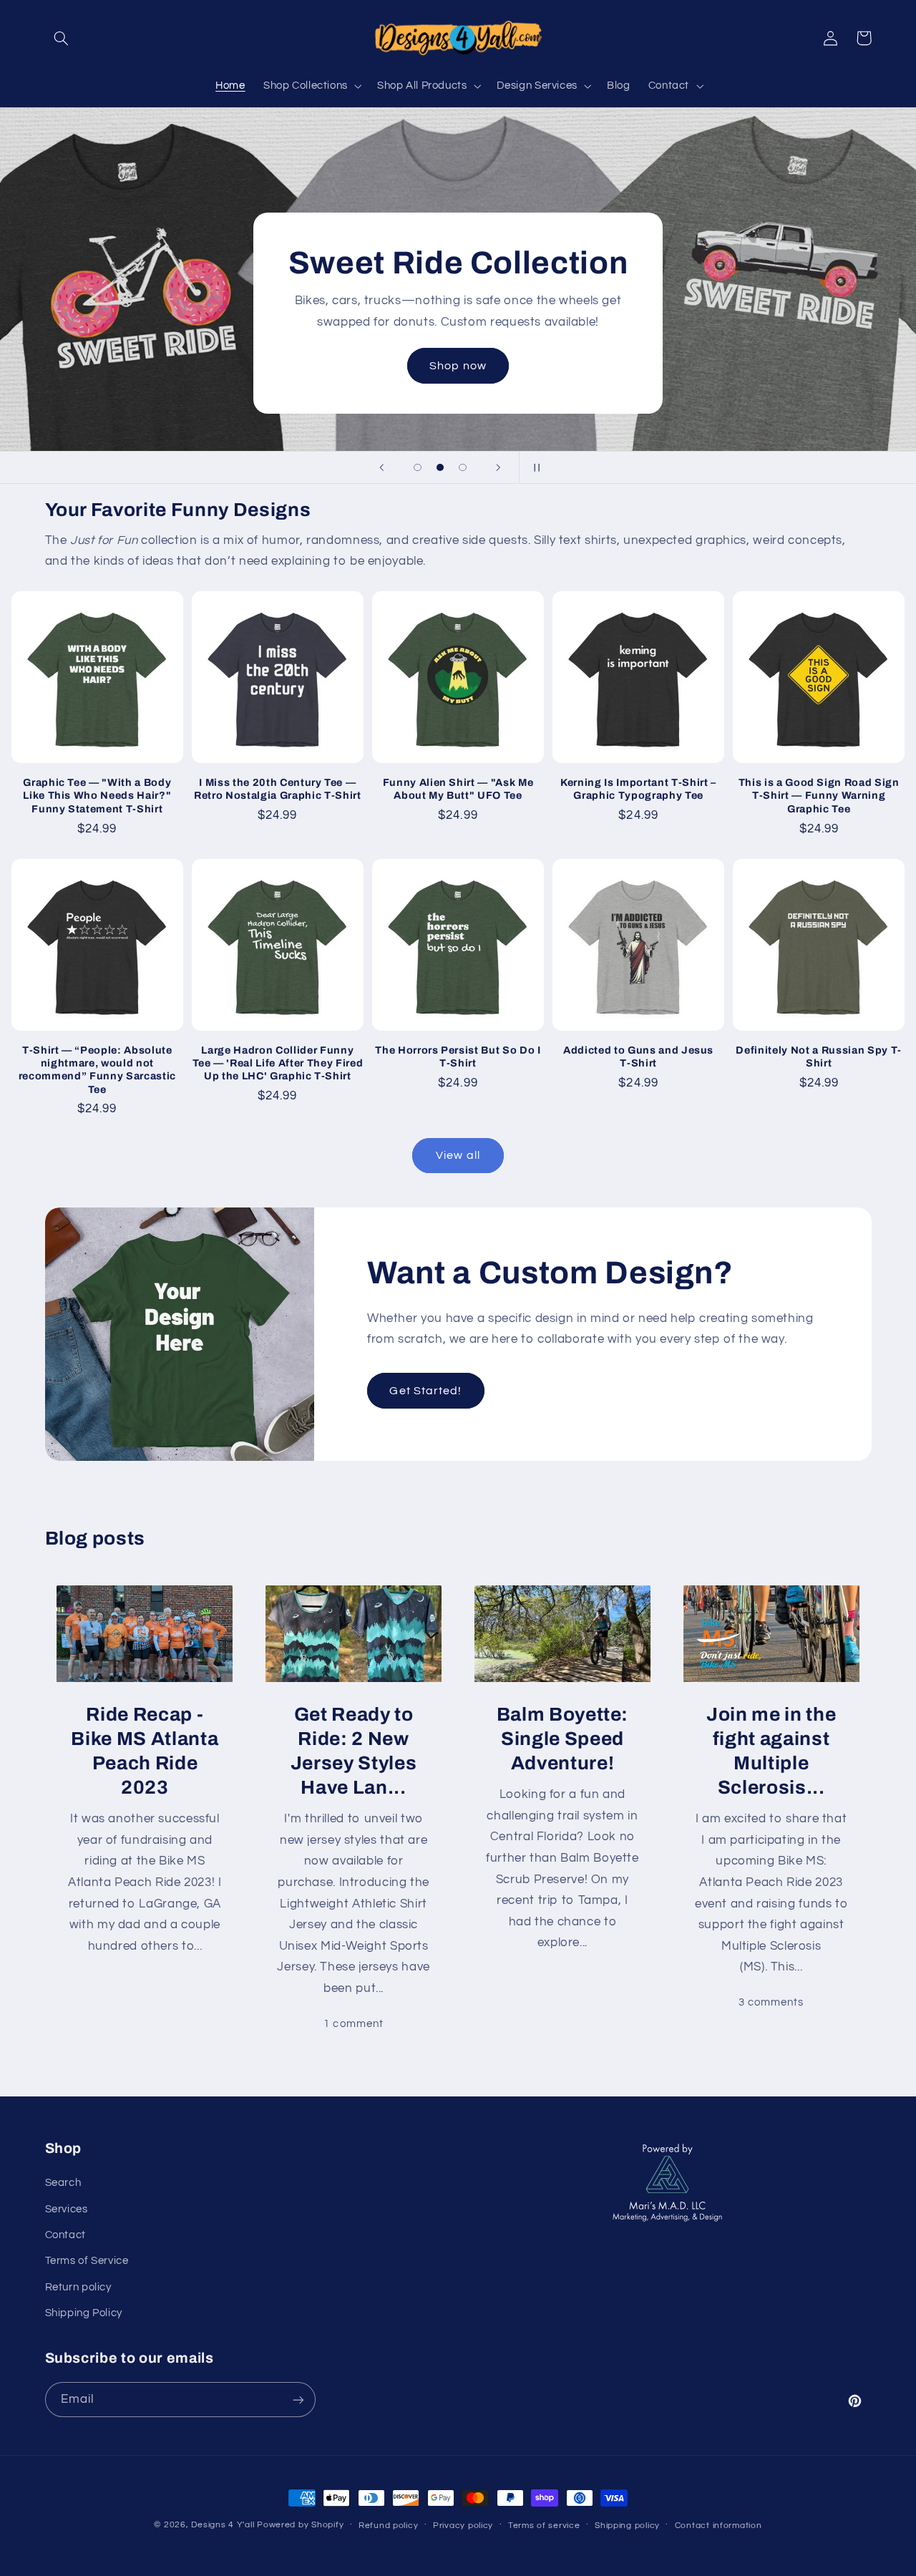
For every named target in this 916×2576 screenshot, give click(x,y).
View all (458, 1155)
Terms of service (544, 2526)
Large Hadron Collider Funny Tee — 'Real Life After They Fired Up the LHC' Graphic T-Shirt (278, 1063)
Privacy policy (463, 2526)
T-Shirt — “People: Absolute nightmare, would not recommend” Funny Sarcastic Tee (97, 1070)
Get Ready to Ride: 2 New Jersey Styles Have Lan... (354, 1751)
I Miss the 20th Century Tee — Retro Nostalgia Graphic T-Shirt (277, 789)
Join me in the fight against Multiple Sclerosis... (771, 1751)
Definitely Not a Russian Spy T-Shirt (818, 1056)
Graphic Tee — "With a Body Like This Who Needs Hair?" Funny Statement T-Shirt (97, 796)
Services (67, 2209)
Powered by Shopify (300, 2525)
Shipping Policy (84, 2313)
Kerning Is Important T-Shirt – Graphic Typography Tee (638, 789)
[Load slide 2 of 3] (440, 467)
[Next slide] (499, 467)
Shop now (458, 366)
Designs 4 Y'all (223, 2525)
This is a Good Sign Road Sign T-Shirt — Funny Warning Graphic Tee (819, 796)
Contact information (718, 2526)
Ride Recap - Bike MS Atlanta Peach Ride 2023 (145, 1751)
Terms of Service (87, 2261)
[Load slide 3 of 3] (463, 467)
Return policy (78, 2287)
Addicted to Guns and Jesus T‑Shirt (638, 1056)
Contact (65, 2235)
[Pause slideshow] (535, 467)
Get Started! (425, 1391)
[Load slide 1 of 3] (418, 467)
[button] (62, 38)
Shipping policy (627, 2526)
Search (63, 2183)
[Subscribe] (298, 2400)
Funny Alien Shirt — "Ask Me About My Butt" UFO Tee (458, 789)
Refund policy (389, 2526)
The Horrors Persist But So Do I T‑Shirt (458, 1056)
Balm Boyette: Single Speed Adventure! (563, 1739)
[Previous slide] (381, 467)
